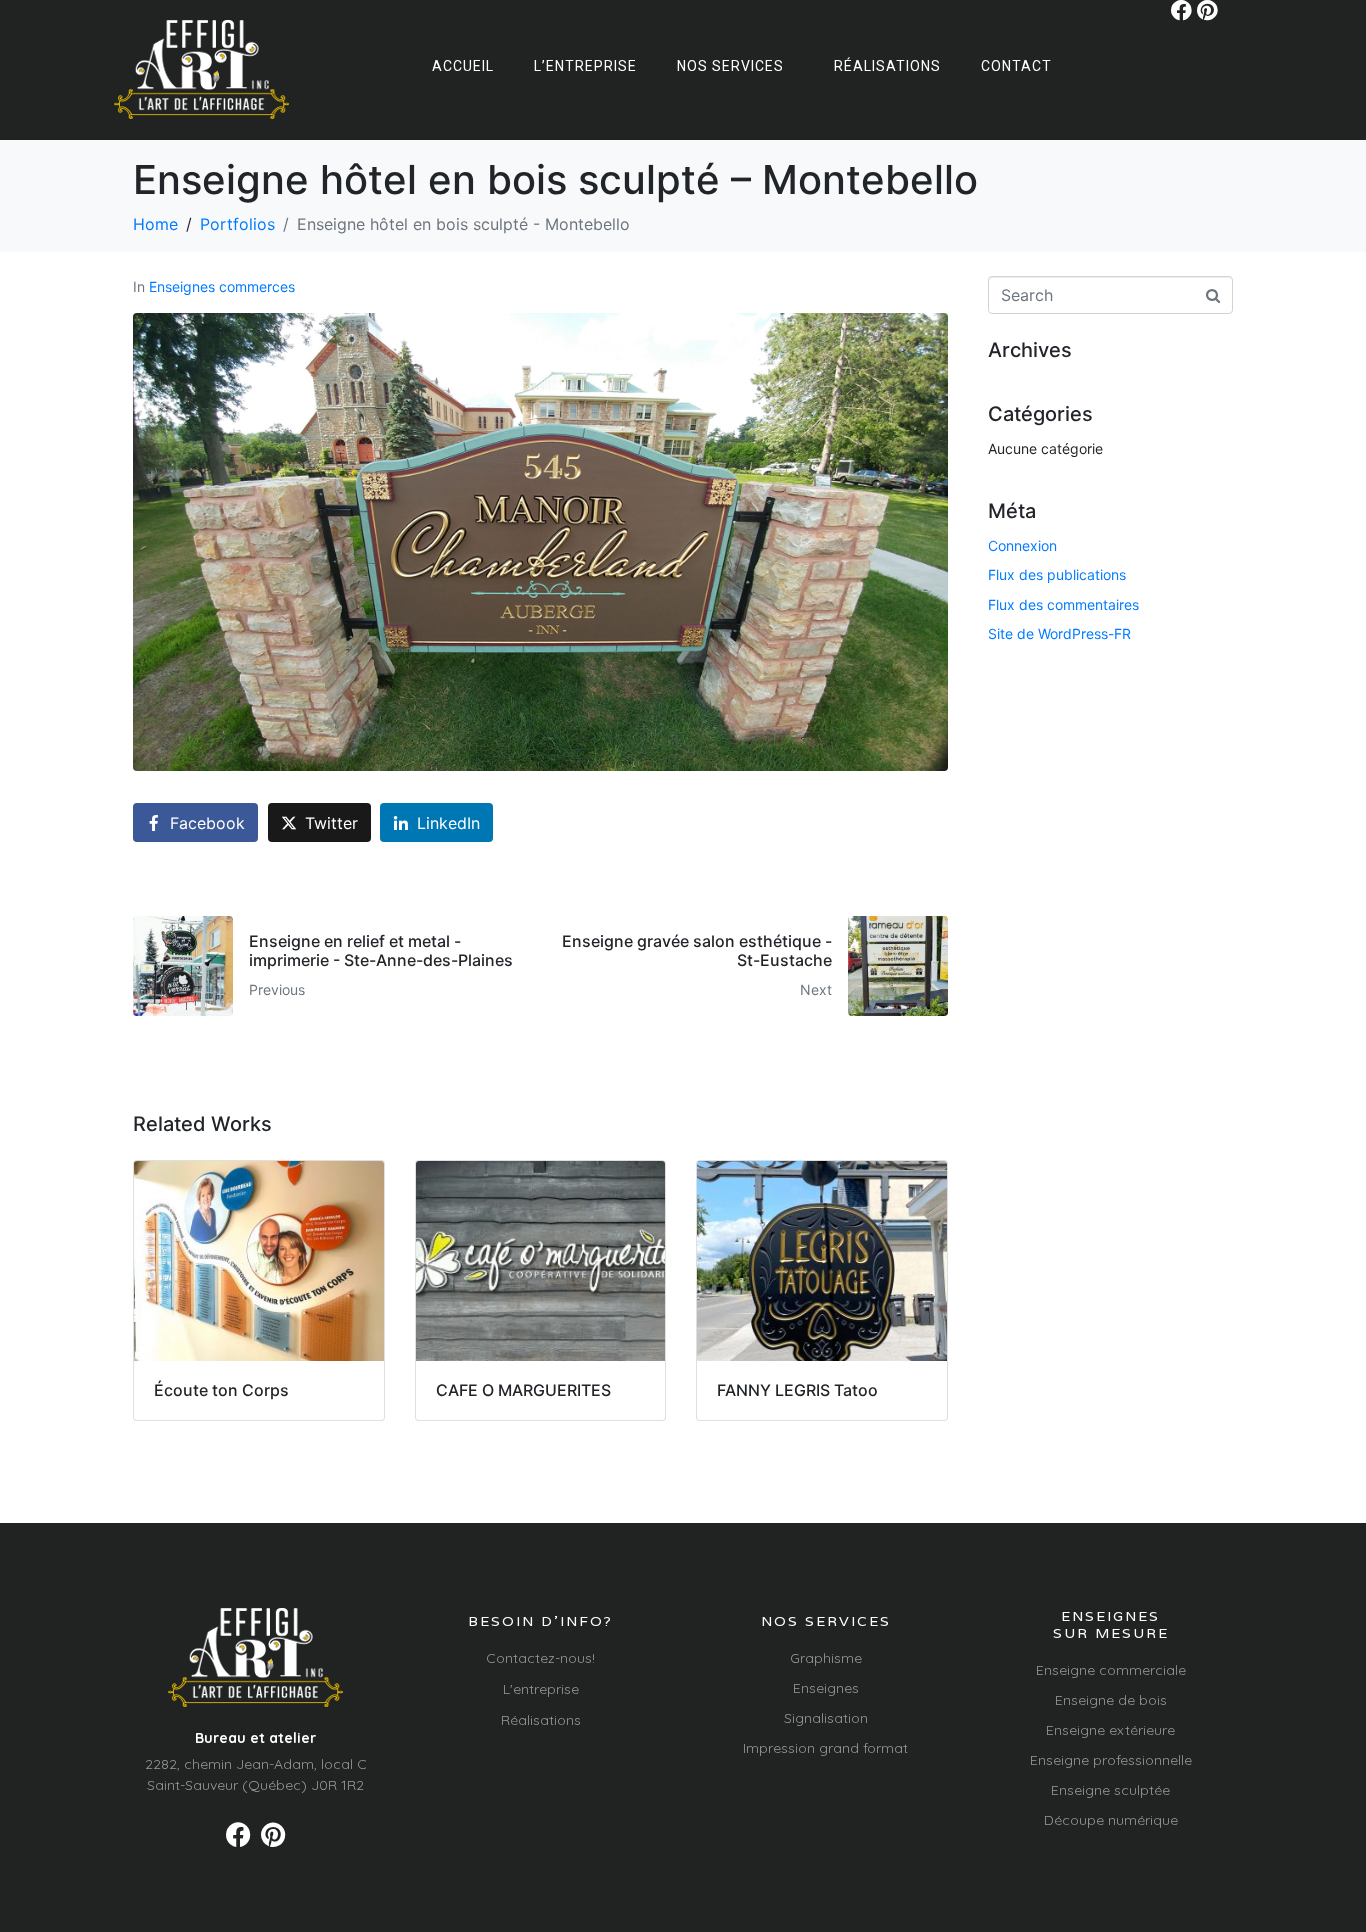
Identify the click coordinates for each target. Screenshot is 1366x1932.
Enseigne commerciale (1111, 1670)
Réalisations (887, 66)
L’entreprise (585, 66)
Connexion (1022, 545)
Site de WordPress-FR (1059, 633)
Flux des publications (1057, 574)
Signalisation (826, 1718)
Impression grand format (825, 1748)
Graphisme (826, 1658)
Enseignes (826, 1688)
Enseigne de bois (1111, 1700)
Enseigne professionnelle (1111, 1760)
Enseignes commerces (222, 286)
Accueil (463, 66)
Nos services (730, 66)
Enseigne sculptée (1110, 1790)
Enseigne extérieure (1110, 1730)
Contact (1016, 66)
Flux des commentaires (1063, 604)
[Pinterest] (1207, 10)
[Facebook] (1181, 10)
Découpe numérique (1111, 1820)
